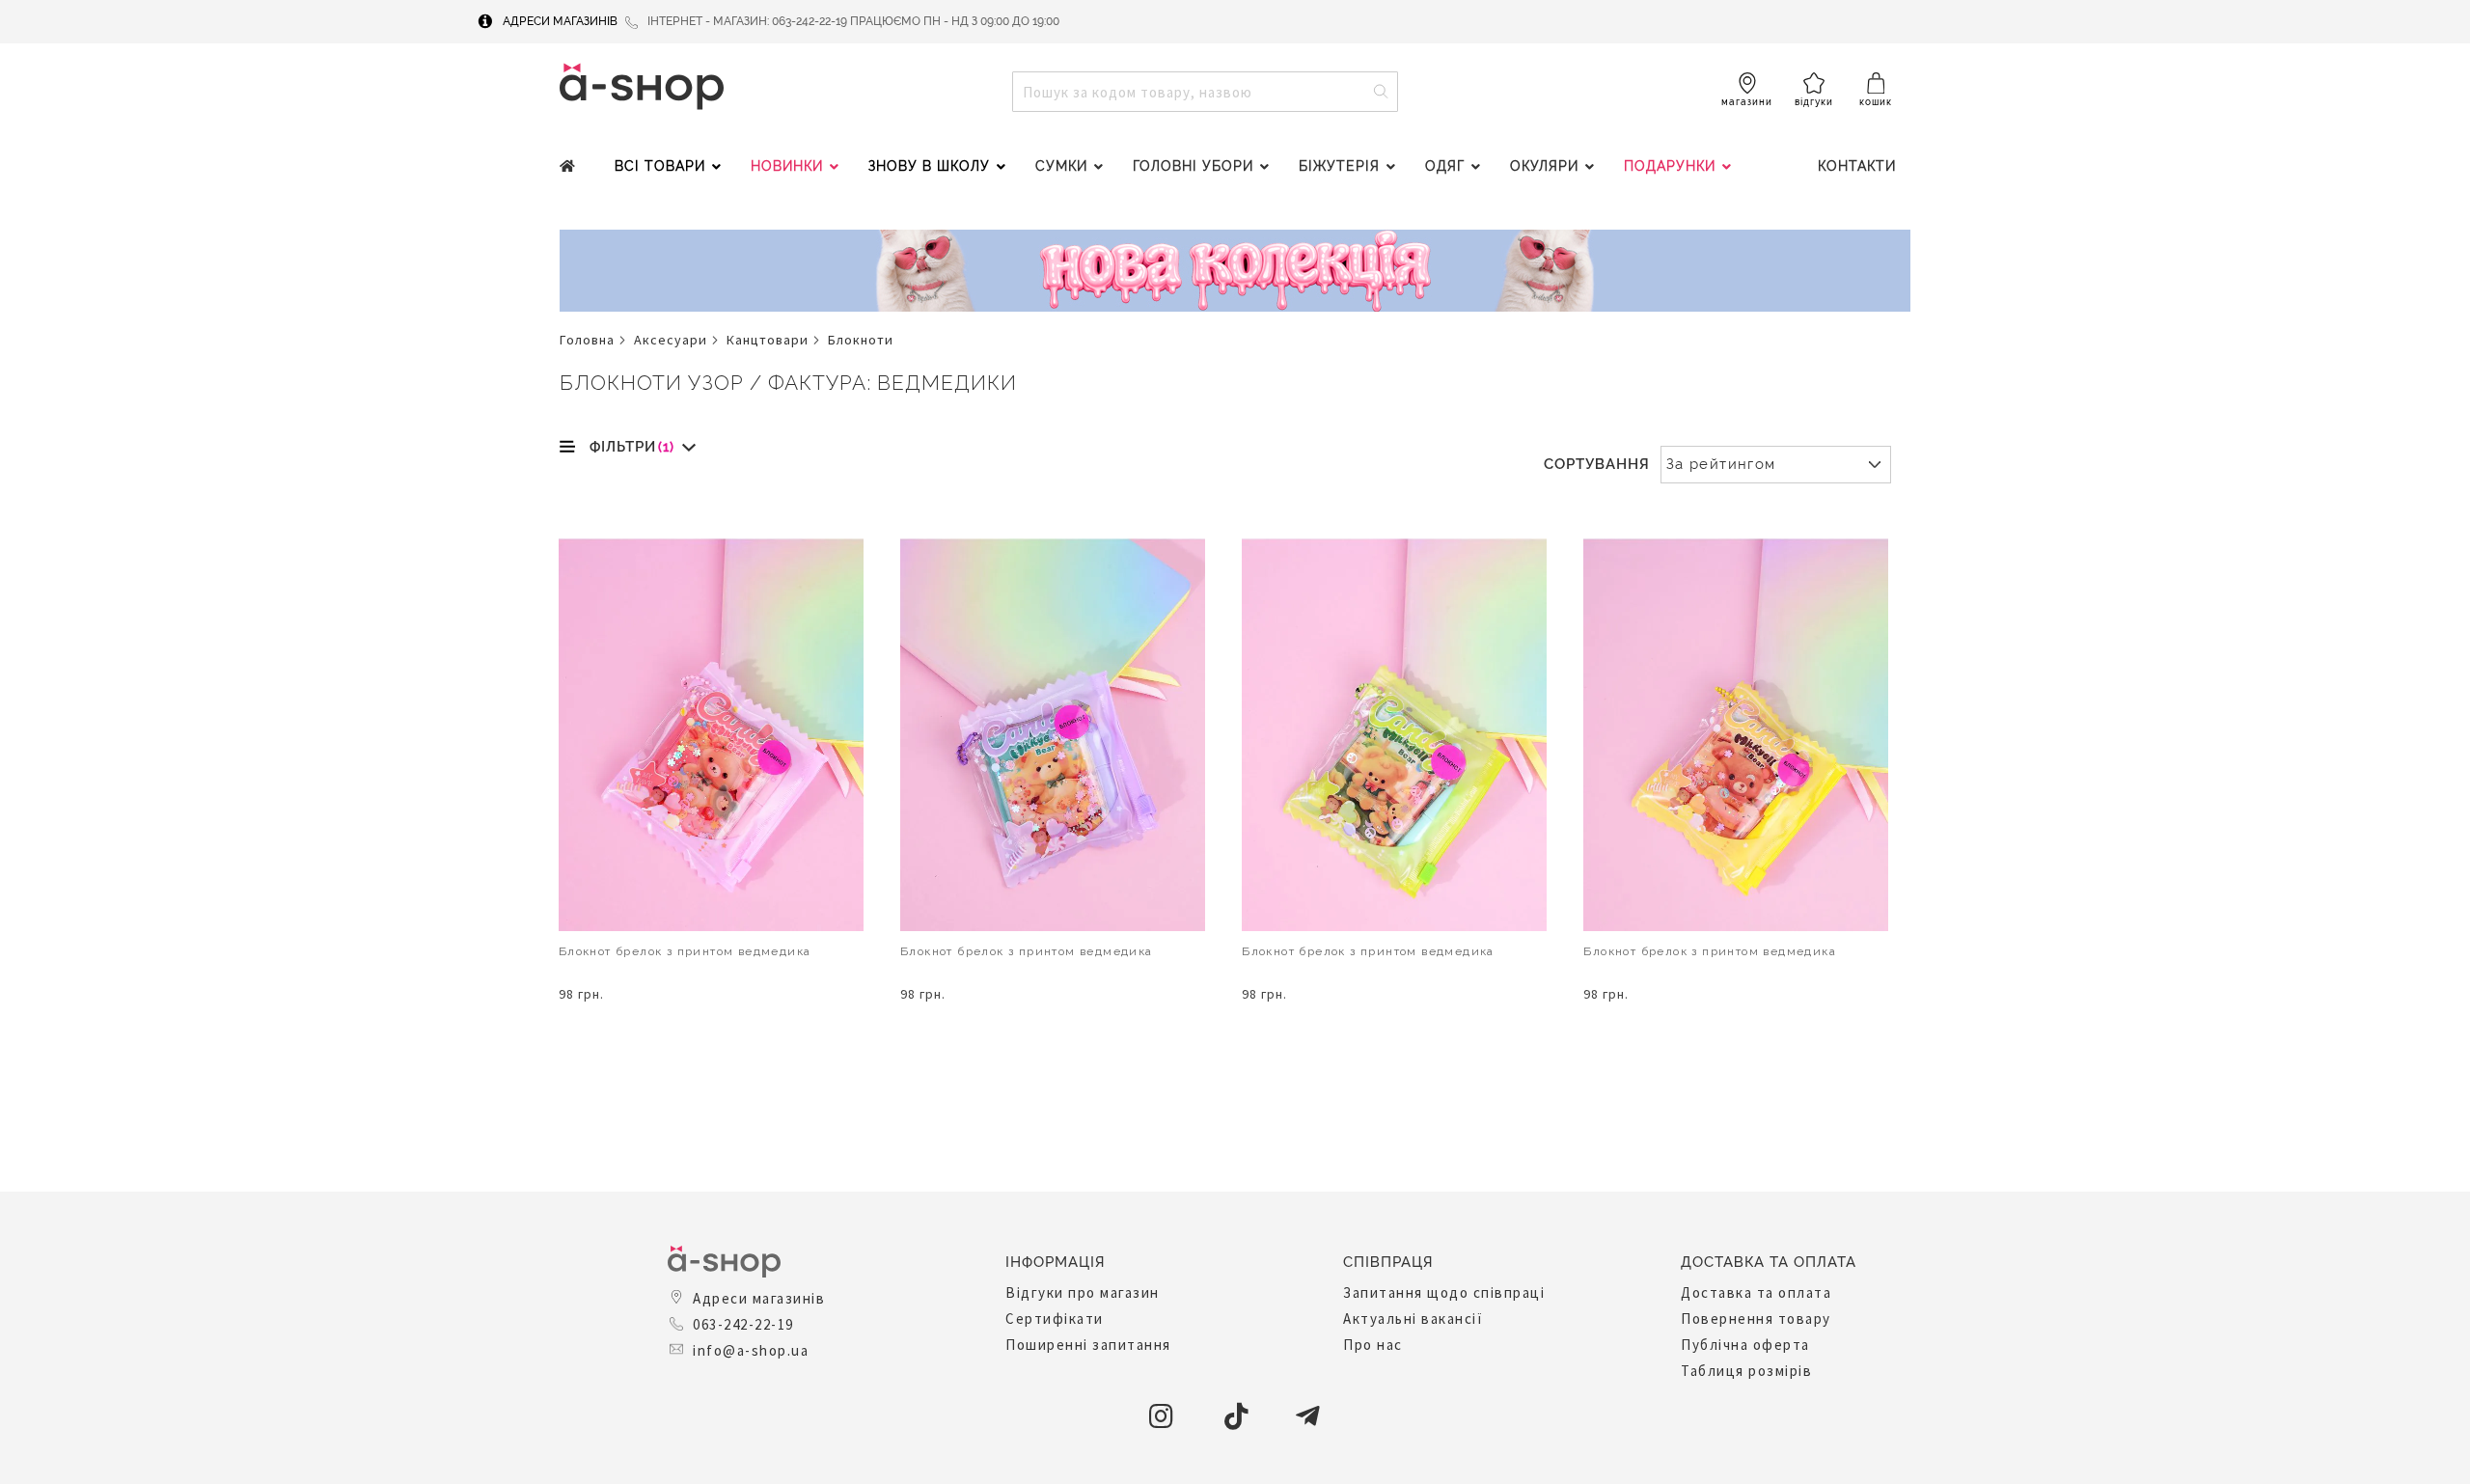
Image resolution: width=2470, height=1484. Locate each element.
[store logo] (642, 86)
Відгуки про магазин (1083, 1292)
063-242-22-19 (743, 1324)
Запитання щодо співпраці (1444, 1292)
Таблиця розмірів (1746, 1371)
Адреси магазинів (560, 21)
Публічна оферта (1745, 1345)
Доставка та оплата (1756, 1292)
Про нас (1373, 1345)
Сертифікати (1055, 1319)
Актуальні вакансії (1413, 1319)
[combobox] (1205, 92)
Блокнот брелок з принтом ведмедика (685, 951)
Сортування (1597, 464)
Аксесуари (671, 340)
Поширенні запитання (1088, 1345)
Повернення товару (1756, 1319)
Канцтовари (768, 340)
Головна (587, 340)
